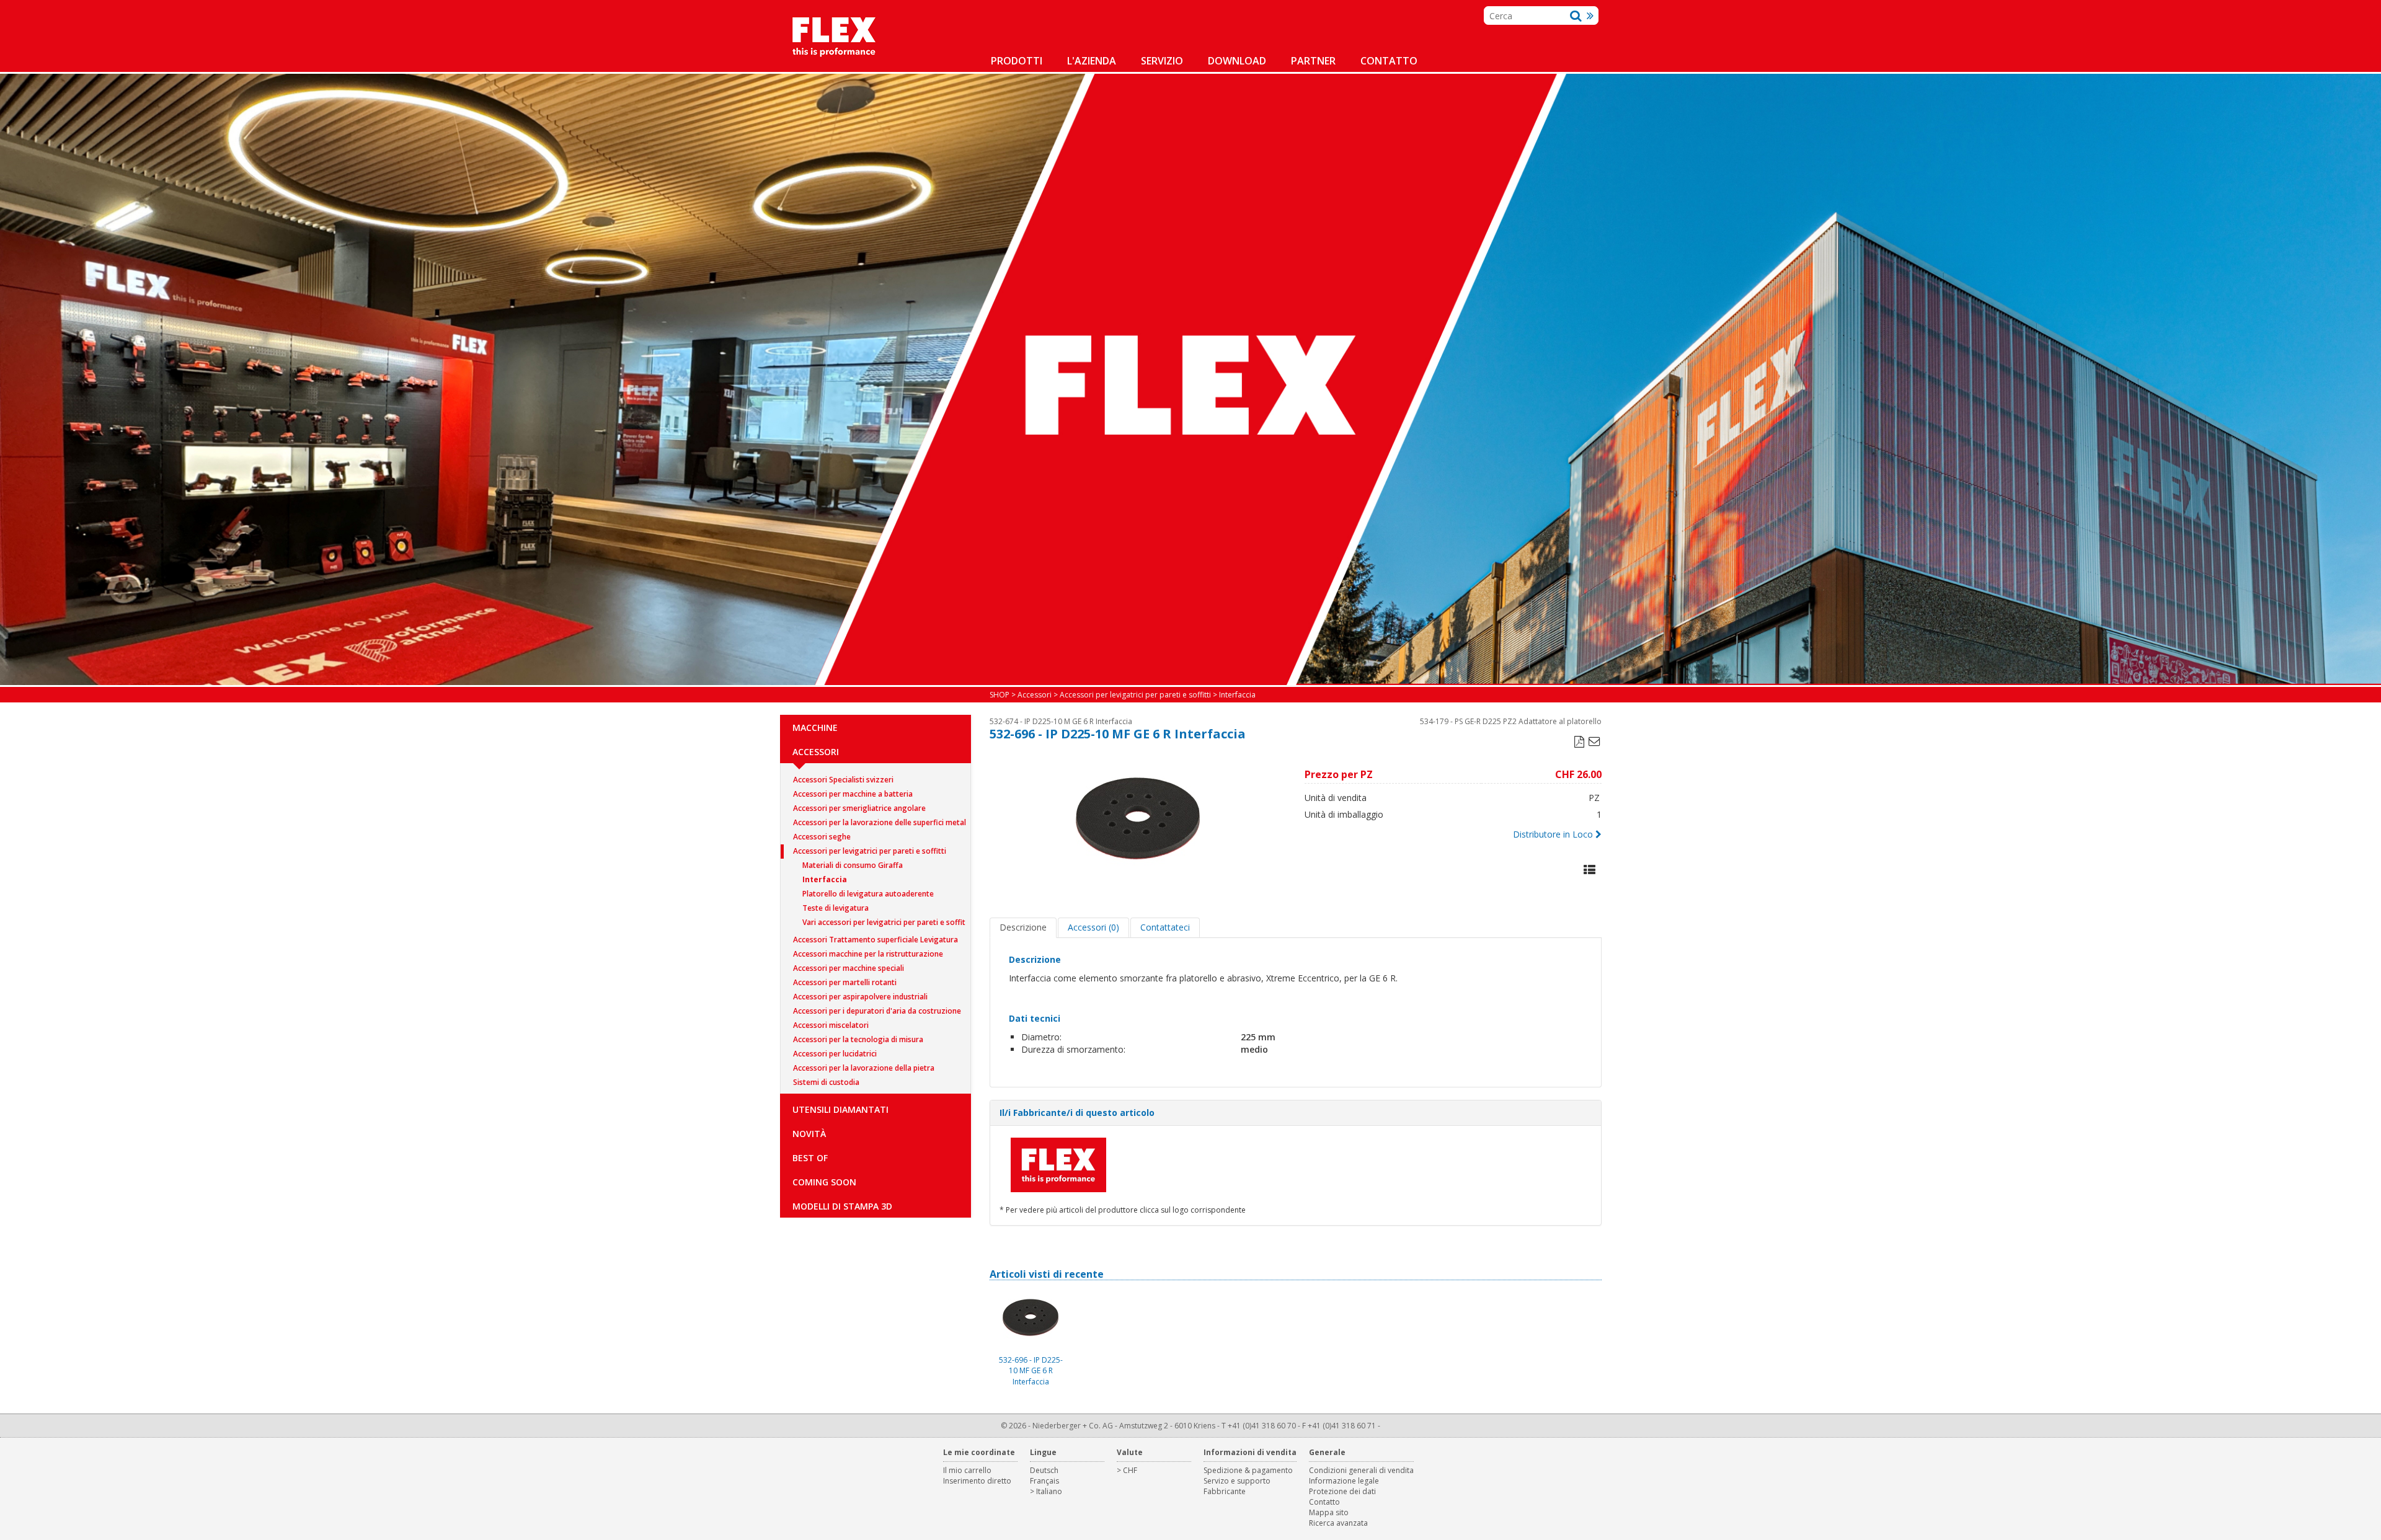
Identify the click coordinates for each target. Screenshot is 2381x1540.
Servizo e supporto (1237, 1481)
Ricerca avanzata (1338, 1523)
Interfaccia (825, 879)
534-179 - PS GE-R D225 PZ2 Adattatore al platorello (1511, 721)
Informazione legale (1344, 1481)
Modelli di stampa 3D (842, 1206)
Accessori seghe (822, 837)
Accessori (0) (1093, 927)
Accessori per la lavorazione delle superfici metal (880, 822)
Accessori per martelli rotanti (845, 982)
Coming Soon (824, 1182)
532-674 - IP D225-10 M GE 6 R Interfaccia (1061, 721)
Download (1237, 61)
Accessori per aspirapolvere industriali (860, 997)
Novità (809, 1134)
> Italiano (1046, 1491)
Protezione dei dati (1342, 1491)
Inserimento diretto (977, 1481)
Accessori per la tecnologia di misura (858, 1039)
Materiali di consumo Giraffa (853, 865)
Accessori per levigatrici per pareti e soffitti (870, 851)
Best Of (810, 1158)
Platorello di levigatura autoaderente (868, 894)
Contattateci (1165, 927)
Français (1044, 1481)
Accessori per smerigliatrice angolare (859, 808)
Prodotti (1017, 61)
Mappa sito (1329, 1512)
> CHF (1127, 1470)
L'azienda (1092, 61)
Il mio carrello (967, 1470)
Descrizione (1023, 927)
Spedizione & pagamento (1248, 1470)
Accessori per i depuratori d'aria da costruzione (877, 1011)
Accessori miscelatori (831, 1025)
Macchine (815, 728)
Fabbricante (1225, 1491)
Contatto (1389, 61)
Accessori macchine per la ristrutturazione (868, 954)
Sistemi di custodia (826, 1082)
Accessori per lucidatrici (835, 1054)
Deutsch (1044, 1470)
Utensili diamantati (840, 1109)
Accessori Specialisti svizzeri (843, 780)
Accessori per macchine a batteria (853, 794)
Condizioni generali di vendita (1361, 1470)
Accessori (816, 752)
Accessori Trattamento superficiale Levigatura (876, 940)
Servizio (1162, 61)
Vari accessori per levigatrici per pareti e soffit (884, 922)
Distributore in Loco (1553, 834)
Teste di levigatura (836, 908)
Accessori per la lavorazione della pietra (864, 1068)
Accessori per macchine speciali (849, 968)
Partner (1313, 61)
